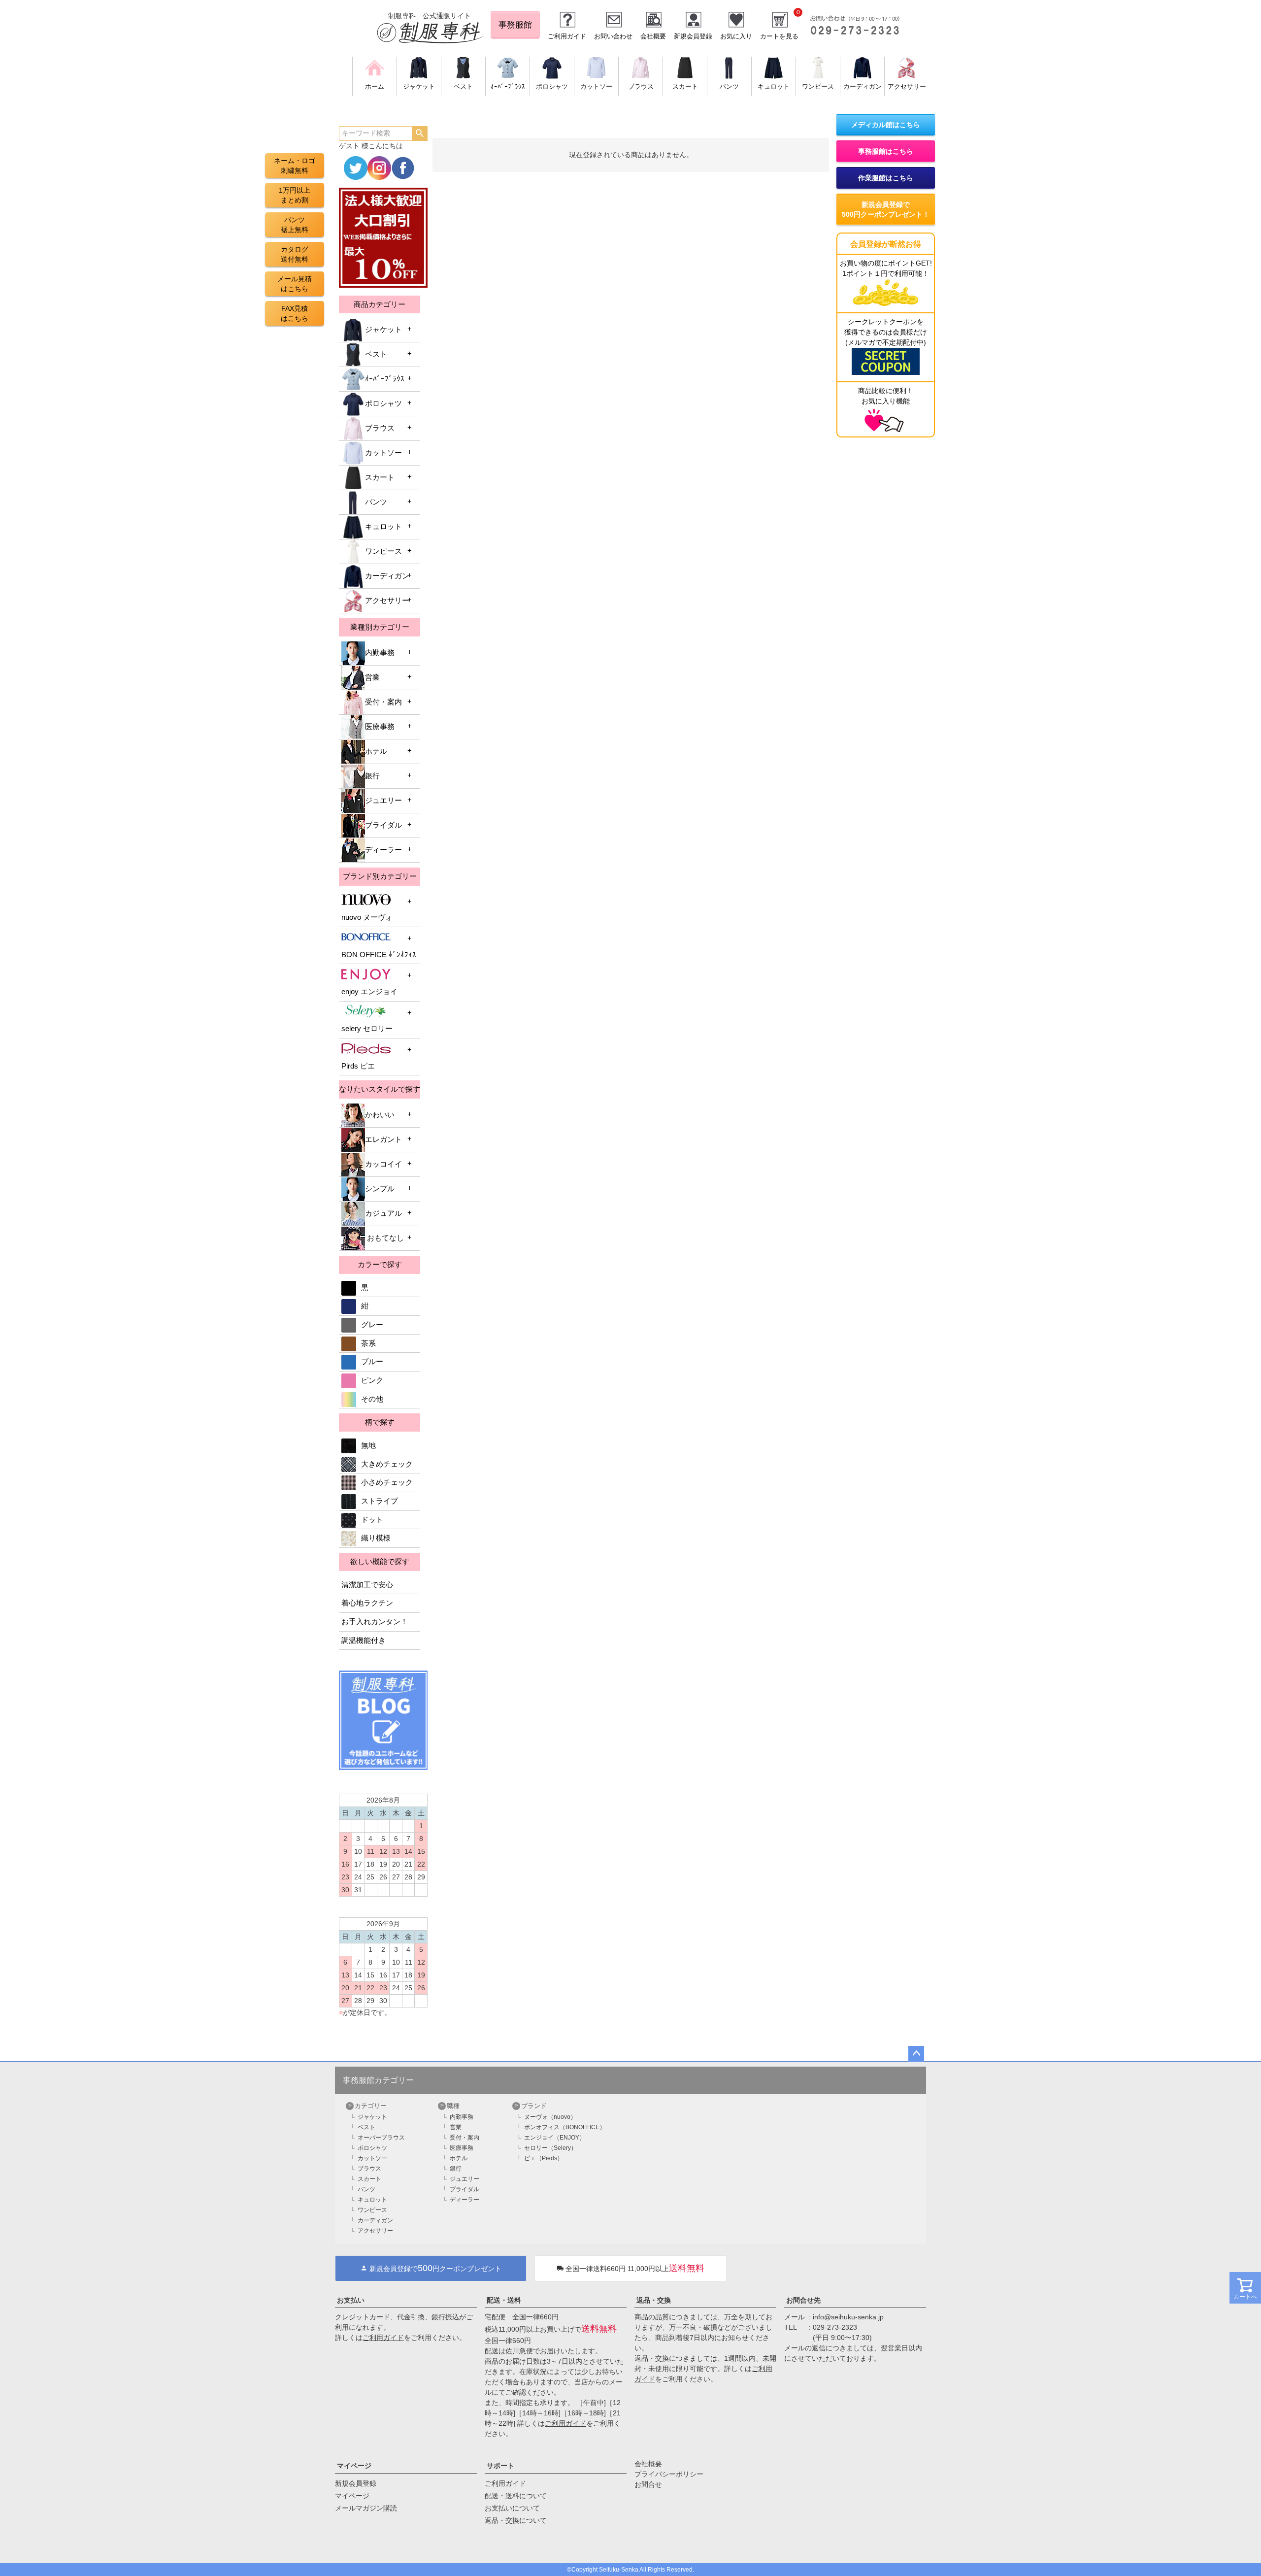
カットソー (383, 453)
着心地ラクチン (367, 1603)
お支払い (351, 2300)
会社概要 (653, 36)
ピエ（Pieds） (544, 2158)
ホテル (376, 751)
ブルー (372, 1362)
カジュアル (383, 1213)
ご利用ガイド (567, 36)
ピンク (372, 1380)
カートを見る (779, 36)
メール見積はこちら (295, 284)
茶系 (368, 1343)
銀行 (372, 776)
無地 (368, 1445)
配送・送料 (504, 2300)
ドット (372, 1520)
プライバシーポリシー (669, 2474)
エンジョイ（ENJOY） (555, 2138)
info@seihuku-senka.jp (848, 2317)
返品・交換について (516, 2520)
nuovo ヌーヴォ (367, 917)
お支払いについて (512, 2508)
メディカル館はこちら (886, 125)
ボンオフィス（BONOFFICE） (565, 2127)
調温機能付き (364, 1640)
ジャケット (383, 330)
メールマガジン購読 (366, 2508)
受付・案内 (383, 702)
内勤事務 (380, 653)
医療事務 (380, 727)
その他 (372, 1399)
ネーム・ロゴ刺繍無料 (295, 166)
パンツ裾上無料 (295, 225)
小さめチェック (387, 1482)
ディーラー (383, 850)
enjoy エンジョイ (369, 992)
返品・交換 (654, 2300)
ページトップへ (916, 2054)
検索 (419, 134)
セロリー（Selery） (550, 2148)
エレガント (383, 1139)
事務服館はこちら (886, 151)
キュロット (383, 527)
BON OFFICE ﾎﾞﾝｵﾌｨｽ (379, 955)
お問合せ (648, 2484)
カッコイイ (383, 1164)
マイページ (354, 2466)
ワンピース (383, 551)
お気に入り (736, 36)
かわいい (380, 1115)
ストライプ (380, 1501)
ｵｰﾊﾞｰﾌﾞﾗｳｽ (385, 379)
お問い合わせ (613, 36)
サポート (500, 2466)
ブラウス (380, 428)
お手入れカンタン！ (375, 1622)
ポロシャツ (383, 403)
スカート (380, 477)
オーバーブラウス (381, 2138)
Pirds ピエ (358, 1066)
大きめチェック (387, 1464)
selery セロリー (367, 1029)
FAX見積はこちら (295, 313)
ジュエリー (383, 801)
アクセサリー (387, 601)
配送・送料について (516, 2496)
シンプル (380, 1189)
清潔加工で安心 (367, 1585)
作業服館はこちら (886, 178)
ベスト (376, 354)
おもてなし (384, 1238)
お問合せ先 (803, 2300)
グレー (372, 1325)
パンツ (376, 502)
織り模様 (376, 1538)
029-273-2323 (835, 2327)
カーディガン (387, 576)
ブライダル (383, 825)
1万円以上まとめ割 (295, 195)
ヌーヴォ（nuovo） (550, 2117)
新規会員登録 (693, 36)
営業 (372, 677)
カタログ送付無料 (295, 254)
